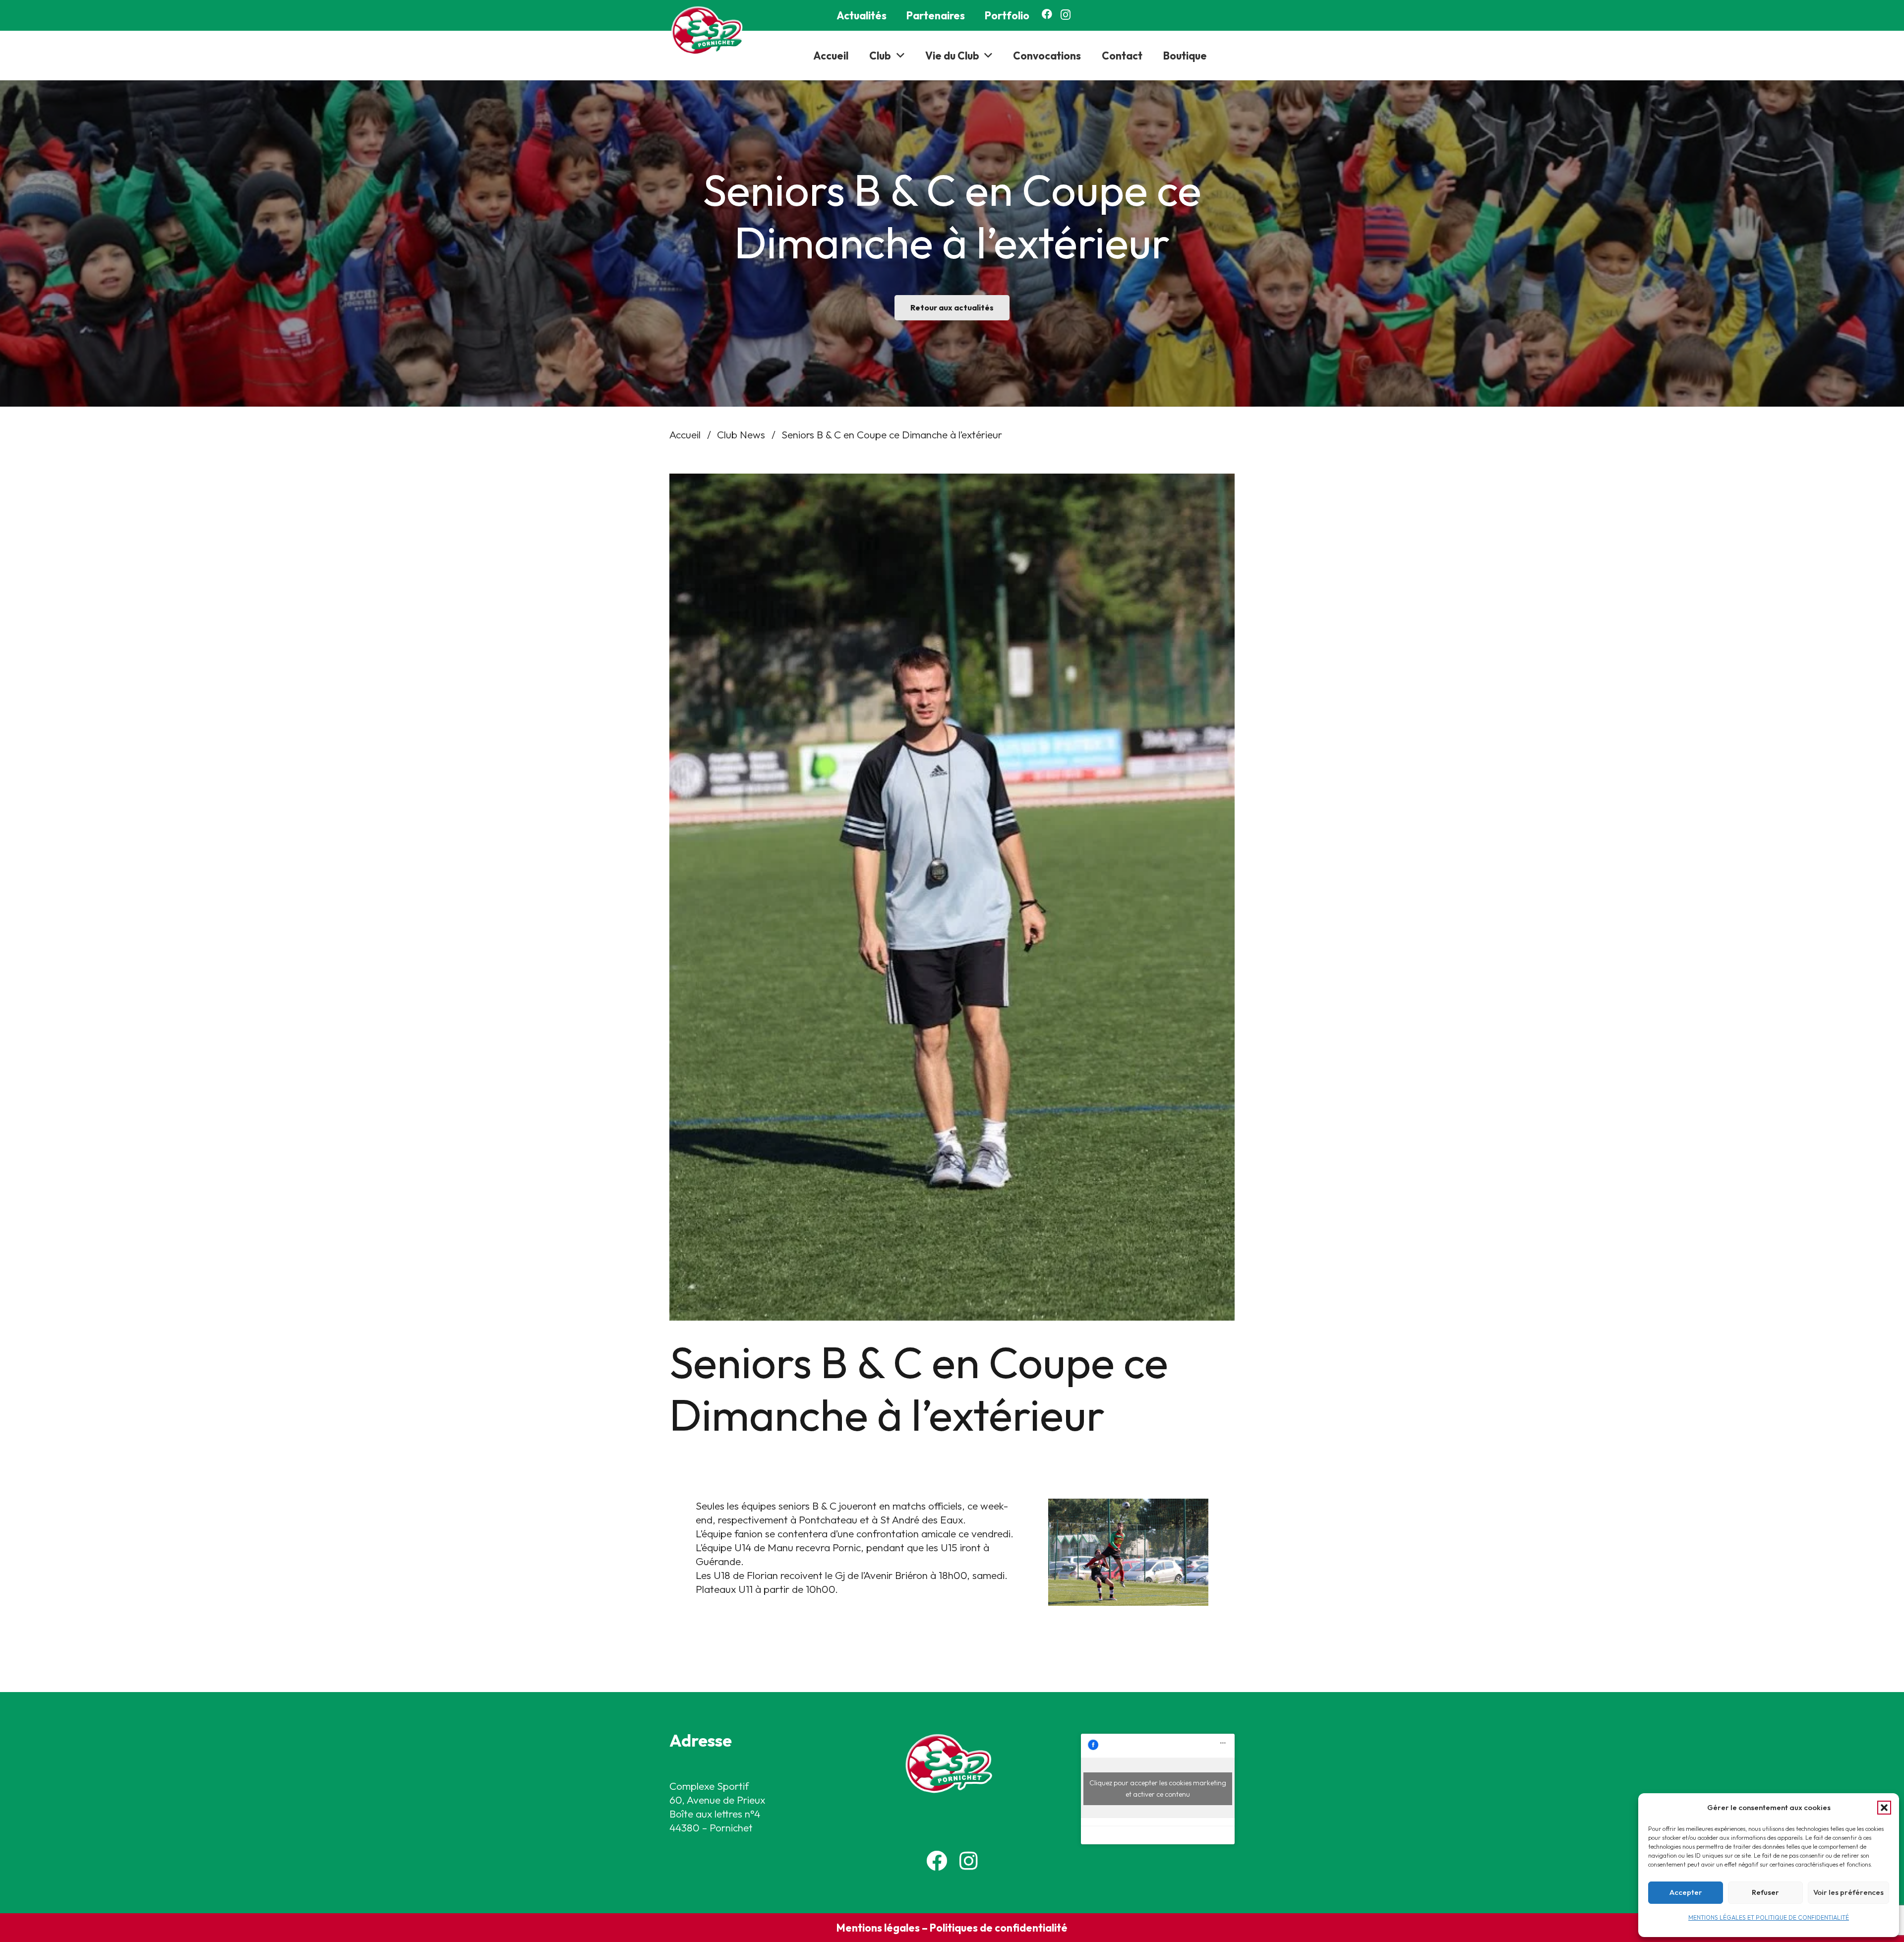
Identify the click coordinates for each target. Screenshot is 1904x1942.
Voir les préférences (1848, 1892)
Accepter (1686, 1892)
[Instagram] (1066, 15)
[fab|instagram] (969, 1861)
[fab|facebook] (937, 1861)
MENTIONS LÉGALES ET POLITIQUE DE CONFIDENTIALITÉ (1769, 1917)
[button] (1884, 1808)
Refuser (1765, 1892)
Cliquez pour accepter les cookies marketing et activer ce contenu (1158, 1789)
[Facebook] (1047, 14)
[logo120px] (710, 31)
